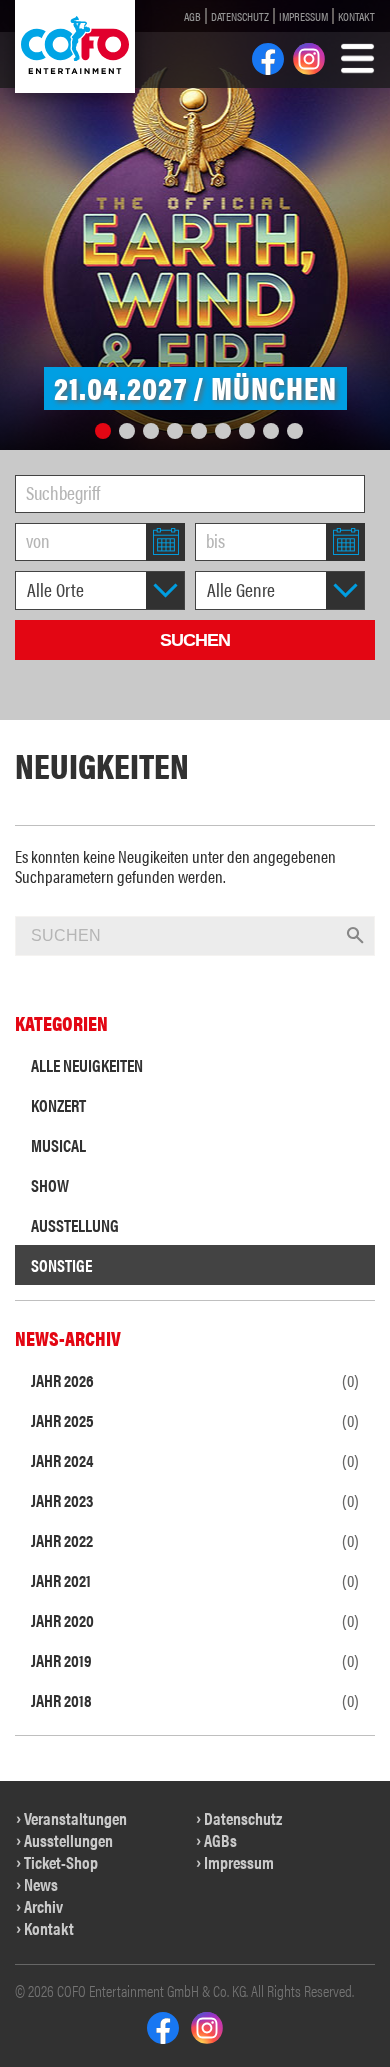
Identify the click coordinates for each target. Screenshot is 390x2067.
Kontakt (356, 16)
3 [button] (151, 431)
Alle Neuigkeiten (87, 1065)
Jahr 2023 (195, 1500)
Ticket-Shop (61, 1862)
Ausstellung (75, 1225)
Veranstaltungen (75, 1818)
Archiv (43, 1906)
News (41, 1884)
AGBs (220, 1840)
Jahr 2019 (195, 1660)
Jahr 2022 (195, 1540)
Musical (58, 1145)
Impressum (303, 16)
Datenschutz (240, 16)
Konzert (58, 1105)
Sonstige (61, 1265)
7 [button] (247, 431)
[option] (195, 225)
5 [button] (199, 431)
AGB (192, 16)
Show (50, 1185)
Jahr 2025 (195, 1420)
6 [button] (223, 431)
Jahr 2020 (195, 1620)
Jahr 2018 (195, 1700)
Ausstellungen (68, 1840)
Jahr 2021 (195, 1580)
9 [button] (295, 431)
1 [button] (103, 431)
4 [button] (175, 431)
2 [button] (127, 431)
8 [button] (271, 431)
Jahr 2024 (195, 1460)
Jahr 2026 (195, 1380)
